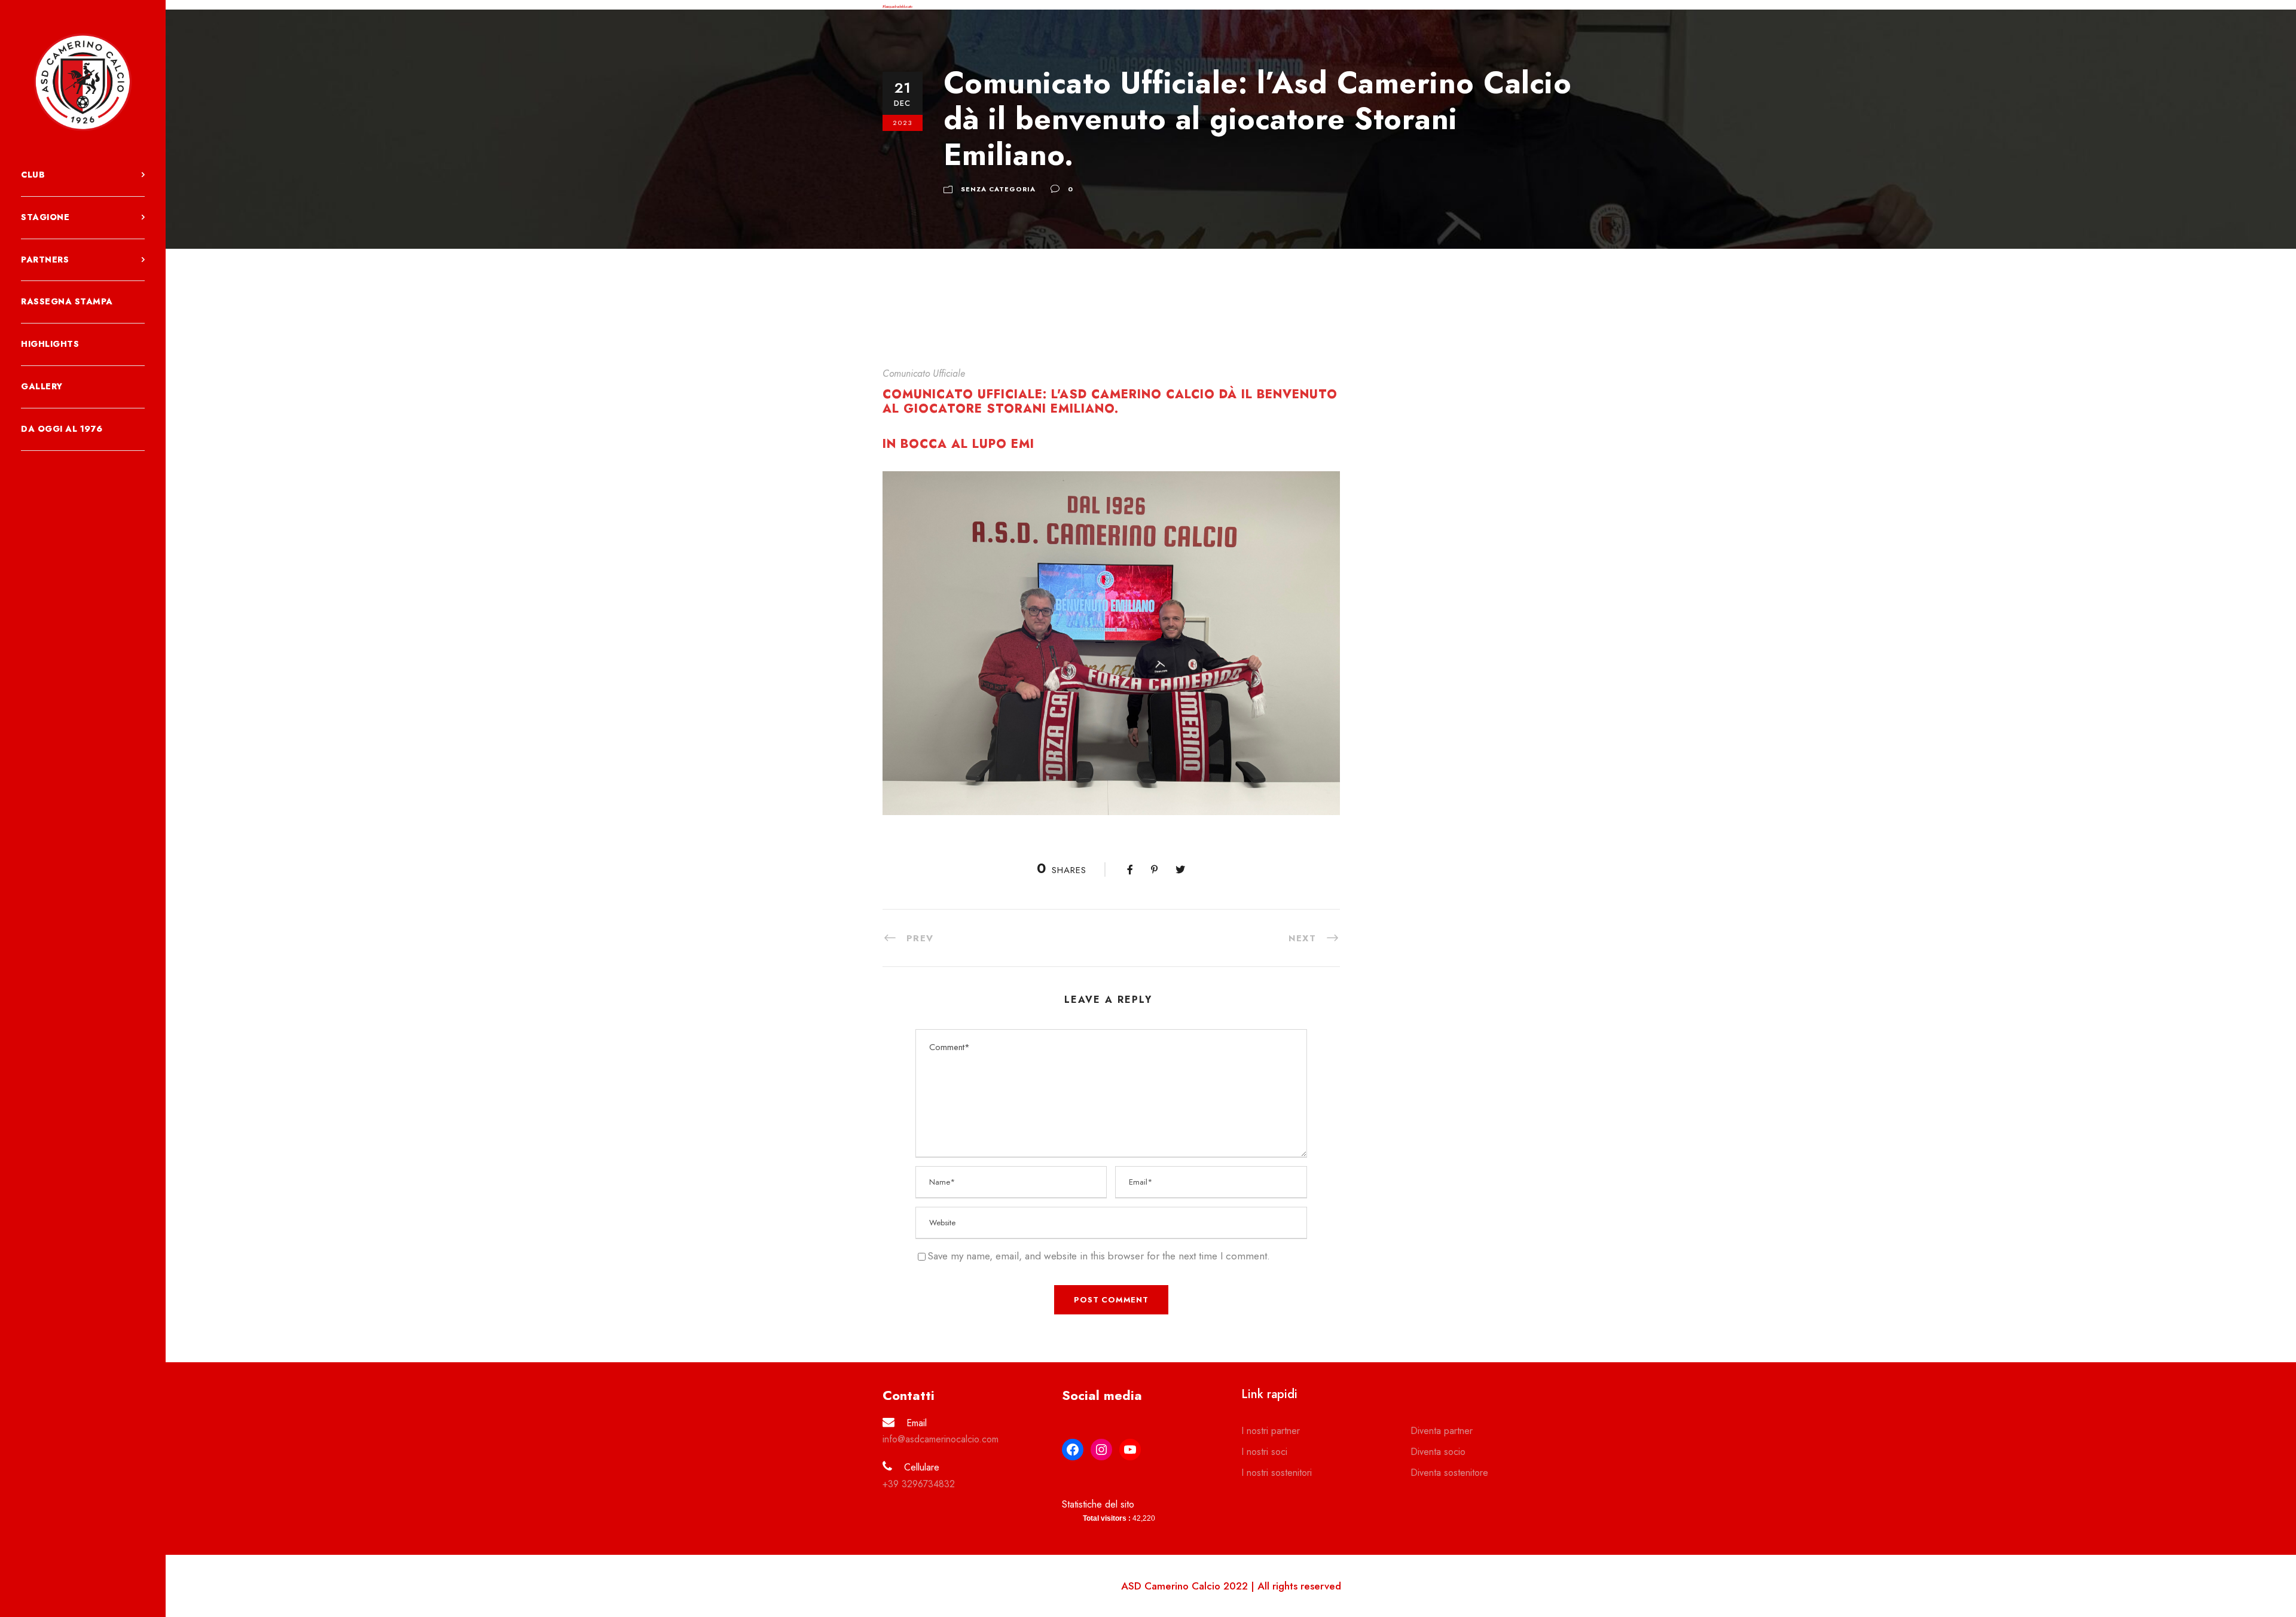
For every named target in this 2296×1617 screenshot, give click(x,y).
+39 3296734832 (919, 1484)
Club (33, 175)
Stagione (45, 217)
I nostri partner (1271, 1431)
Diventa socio (1438, 1452)
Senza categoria (998, 189)
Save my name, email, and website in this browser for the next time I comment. (1099, 1256)
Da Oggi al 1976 (62, 429)
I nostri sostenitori (1277, 1473)
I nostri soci (1264, 1452)
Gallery (42, 386)
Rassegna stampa (67, 301)
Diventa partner (1442, 1431)
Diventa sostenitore (1449, 1473)
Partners (45, 260)
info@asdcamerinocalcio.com (941, 1439)
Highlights (50, 344)
